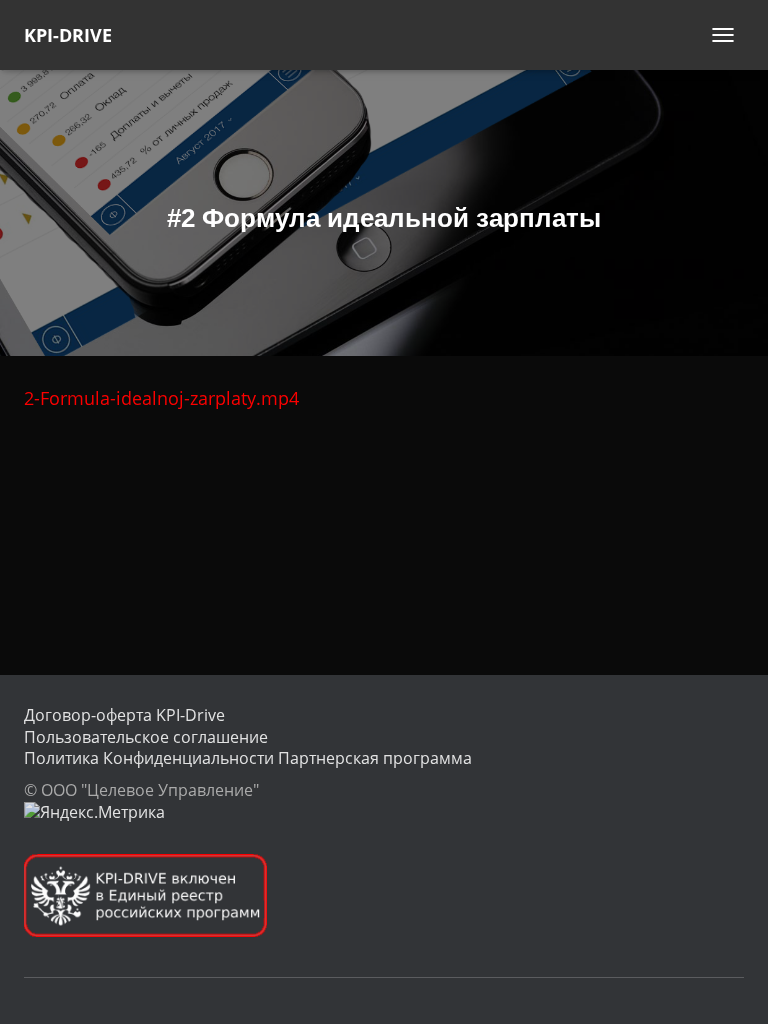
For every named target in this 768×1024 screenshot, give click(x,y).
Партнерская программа (375, 758)
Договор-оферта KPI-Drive (124, 715)
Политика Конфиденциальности (149, 758)
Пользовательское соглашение (146, 737)
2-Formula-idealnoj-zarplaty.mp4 (161, 398)
